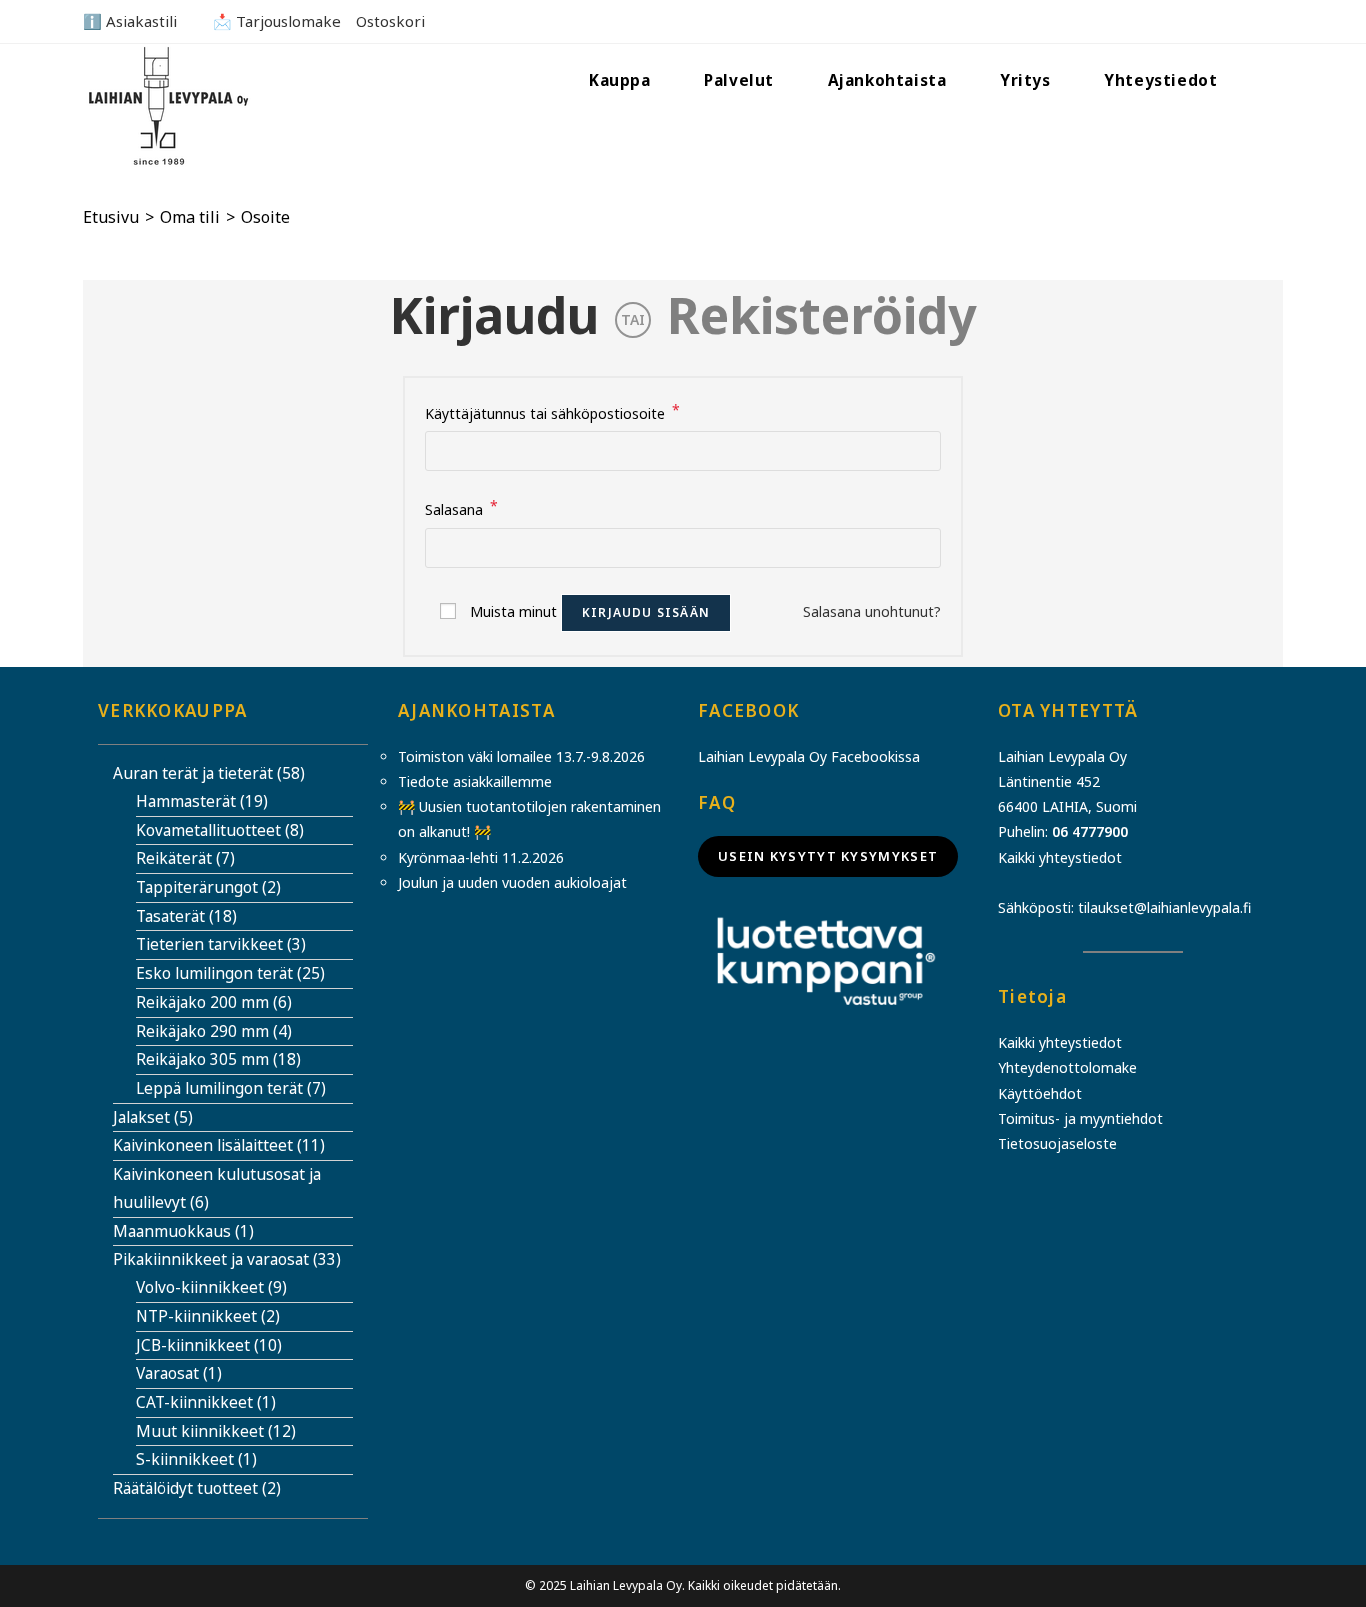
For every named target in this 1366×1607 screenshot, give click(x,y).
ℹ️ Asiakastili (130, 21)
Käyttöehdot (1040, 1093)
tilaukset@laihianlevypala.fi (1164, 907)
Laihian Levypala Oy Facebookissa (809, 756)
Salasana (461, 508)
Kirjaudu (494, 315)
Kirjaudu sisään (646, 612)
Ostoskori (390, 21)
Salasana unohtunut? (872, 611)
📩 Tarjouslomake (277, 21)
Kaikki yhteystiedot (1060, 857)
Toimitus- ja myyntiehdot (1080, 1118)
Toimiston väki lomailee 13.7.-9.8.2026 (521, 756)
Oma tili (190, 217)
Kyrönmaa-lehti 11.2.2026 (481, 857)
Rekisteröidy (822, 315)
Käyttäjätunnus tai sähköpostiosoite (552, 412)
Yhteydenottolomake (1067, 1067)
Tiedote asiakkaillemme (475, 781)
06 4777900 (1090, 831)
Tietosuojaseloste (1057, 1143)
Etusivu (111, 217)
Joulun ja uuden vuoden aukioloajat (512, 882)
